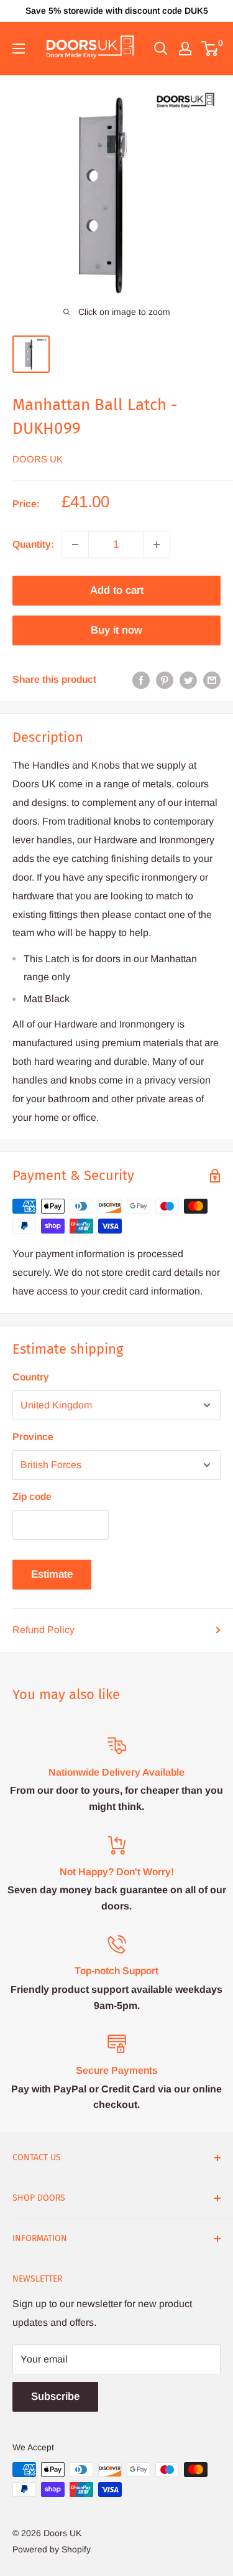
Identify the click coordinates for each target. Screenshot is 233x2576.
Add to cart (117, 590)
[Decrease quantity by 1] (75, 545)
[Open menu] (19, 49)
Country (31, 1377)
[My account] (185, 49)
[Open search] (161, 49)
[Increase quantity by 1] (157, 545)
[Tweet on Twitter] (188, 680)
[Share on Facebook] (141, 680)
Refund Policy (43, 1630)
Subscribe (55, 2396)
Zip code (32, 1496)
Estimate (52, 1574)
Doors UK (38, 459)
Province (33, 1437)
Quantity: (33, 544)
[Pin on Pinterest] (165, 680)
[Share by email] (212, 680)
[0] (210, 49)
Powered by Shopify (52, 2549)
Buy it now (116, 630)
